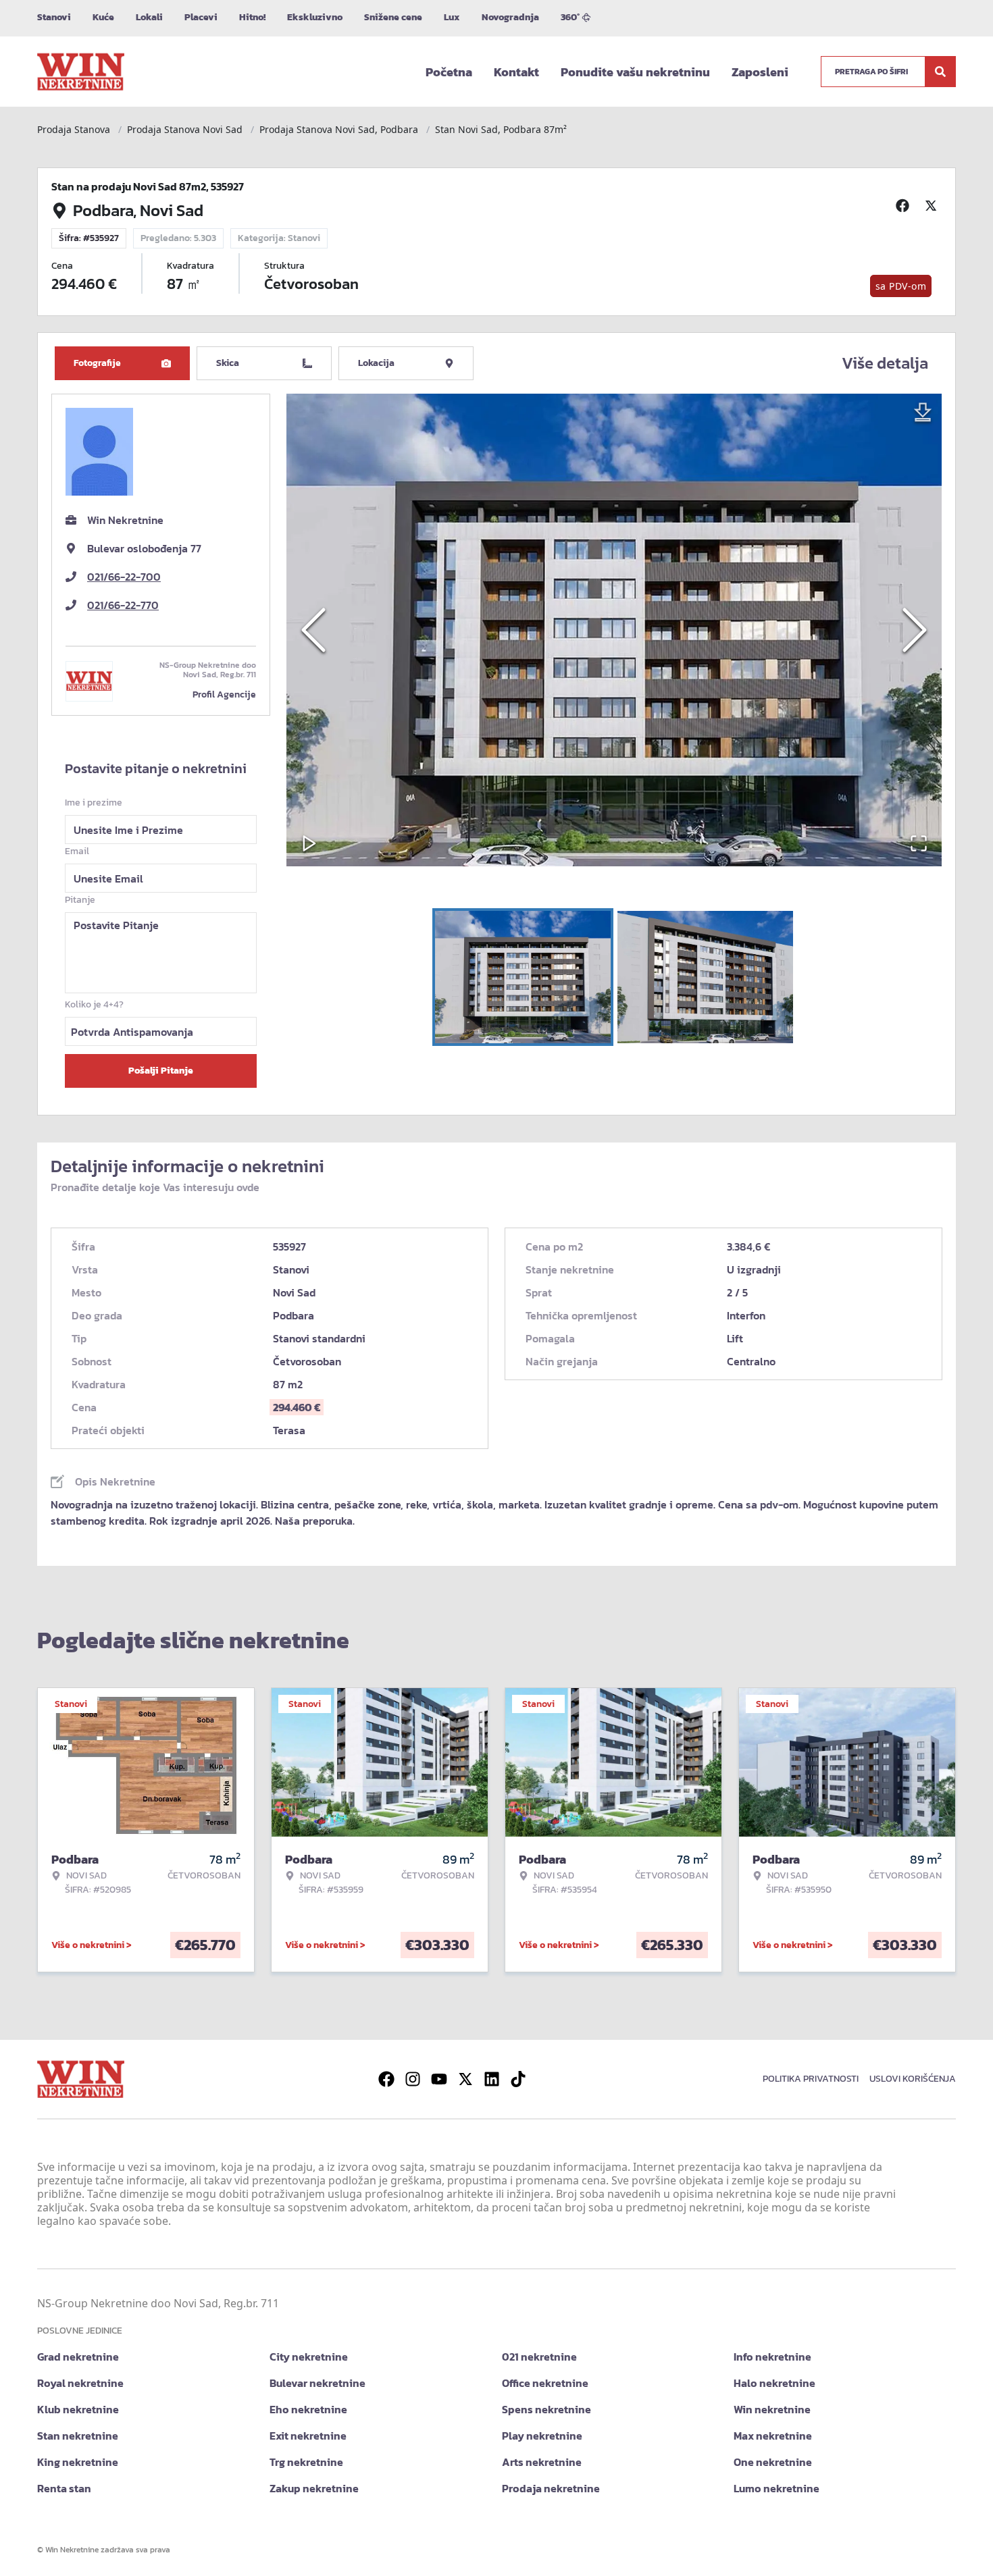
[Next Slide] (915, 630)
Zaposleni (760, 72)
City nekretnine (309, 2357)
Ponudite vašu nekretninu (635, 72)
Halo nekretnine (774, 2383)
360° (570, 17)
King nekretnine (78, 2462)
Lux (452, 17)
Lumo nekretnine (776, 2488)
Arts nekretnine (542, 2462)
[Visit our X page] (465, 2079)
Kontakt (516, 72)
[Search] (940, 72)
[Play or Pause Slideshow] (309, 843)
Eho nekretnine (308, 2409)
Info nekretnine (772, 2357)
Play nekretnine (542, 2436)
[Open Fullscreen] (919, 843)
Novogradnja (510, 17)
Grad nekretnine (78, 2357)
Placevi (201, 17)
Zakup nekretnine (314, 2488)
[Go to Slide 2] (705, 977)
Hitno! (252, 17)
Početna (449, 72)
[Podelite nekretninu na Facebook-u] (905, 205)
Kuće (103, 17)
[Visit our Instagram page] (413, 2079)
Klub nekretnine (78, 2409)
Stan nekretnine (78, 2436)
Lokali (149, 17)
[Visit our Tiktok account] (518, 2079)
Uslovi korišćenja (913, 2079)
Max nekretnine (773, 2436)
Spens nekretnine (546, 2409)
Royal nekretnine (80, 2383)
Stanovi (54, 17)
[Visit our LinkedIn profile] (492, 2079)
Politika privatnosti (811, 2079)
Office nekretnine (545, 2383)
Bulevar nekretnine (317, 2383)
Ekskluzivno (315, 17)
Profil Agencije (224, 694)
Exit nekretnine (308, 2436)
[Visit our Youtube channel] (439, 2079)
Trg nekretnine (306, 2462)
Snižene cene (393, 17)
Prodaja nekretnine (551, 2488)
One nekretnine (773, 2462)
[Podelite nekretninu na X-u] (933, 205)
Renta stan (64, 2488)
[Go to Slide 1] (523, 977)
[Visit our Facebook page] (386, 2079)
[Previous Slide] (313, 630)
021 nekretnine (539, 2357)
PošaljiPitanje (161, 1071)
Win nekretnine (772, 2409)
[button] (614, 630)
